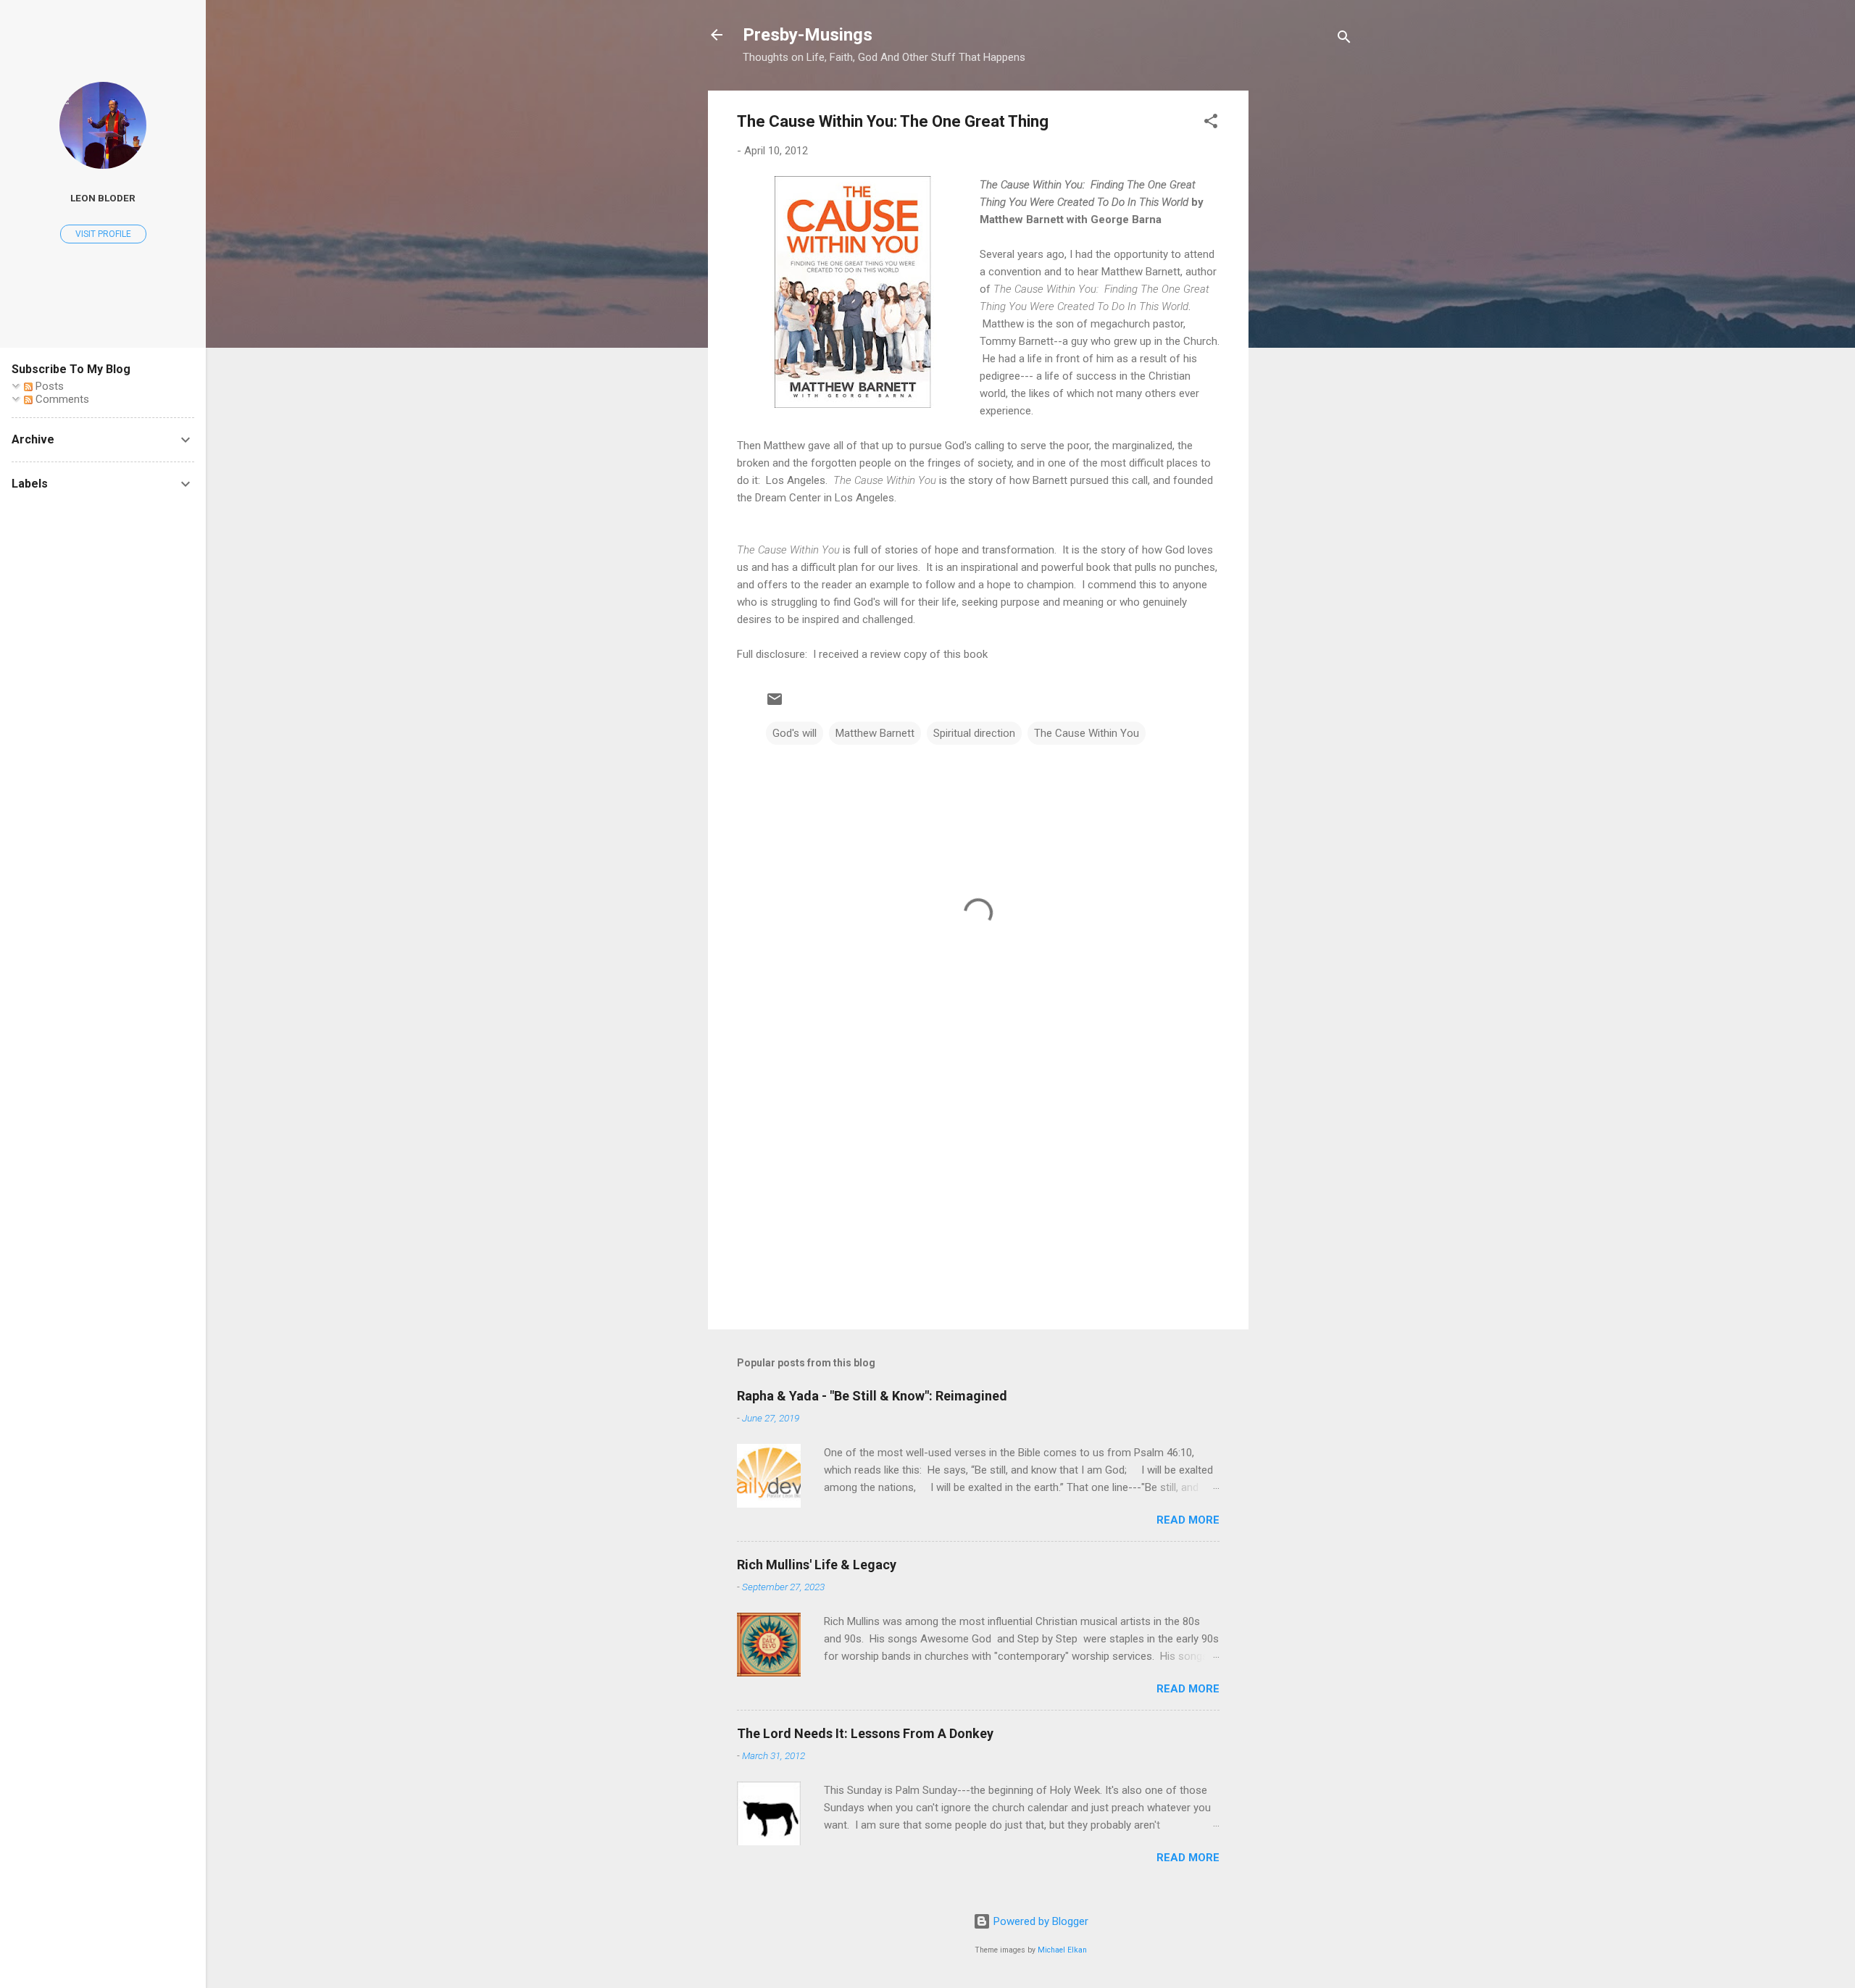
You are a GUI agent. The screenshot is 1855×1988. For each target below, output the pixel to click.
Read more (1188, 1520)
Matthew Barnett (875, 733)
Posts (48, 386)
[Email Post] (775, 704)
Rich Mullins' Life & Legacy (817, 1565)
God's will (795, 733)
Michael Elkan (1062, 1950)
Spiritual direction (974, 733)
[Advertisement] (1306, 308)
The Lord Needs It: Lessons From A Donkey (865, 1733)
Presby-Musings (808, 35)
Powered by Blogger (1039, 1921)
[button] (1211, 124)
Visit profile (103, 234)
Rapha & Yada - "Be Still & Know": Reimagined (872, 1396)
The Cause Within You (1087, 733)
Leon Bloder (103, 198)
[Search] (1344, 39)
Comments (61, 399)
